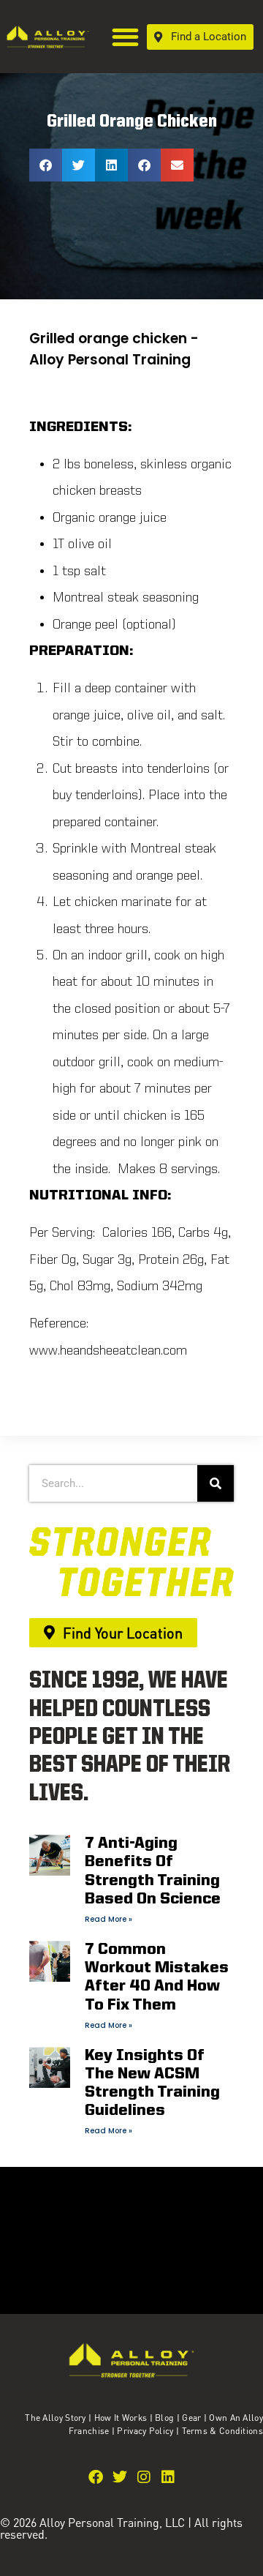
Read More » (108, 1919)
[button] (126, 37)
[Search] (216, 1483)
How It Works (121, 2418)
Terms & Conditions (222, 2431)
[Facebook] (96, 2477)
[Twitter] (120, 2477)
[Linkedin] (168, 2477)
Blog (164, 2418)
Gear (191, 2418)
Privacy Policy (146, 2431)
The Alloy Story (56, 2418)
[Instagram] (144, 2477)
